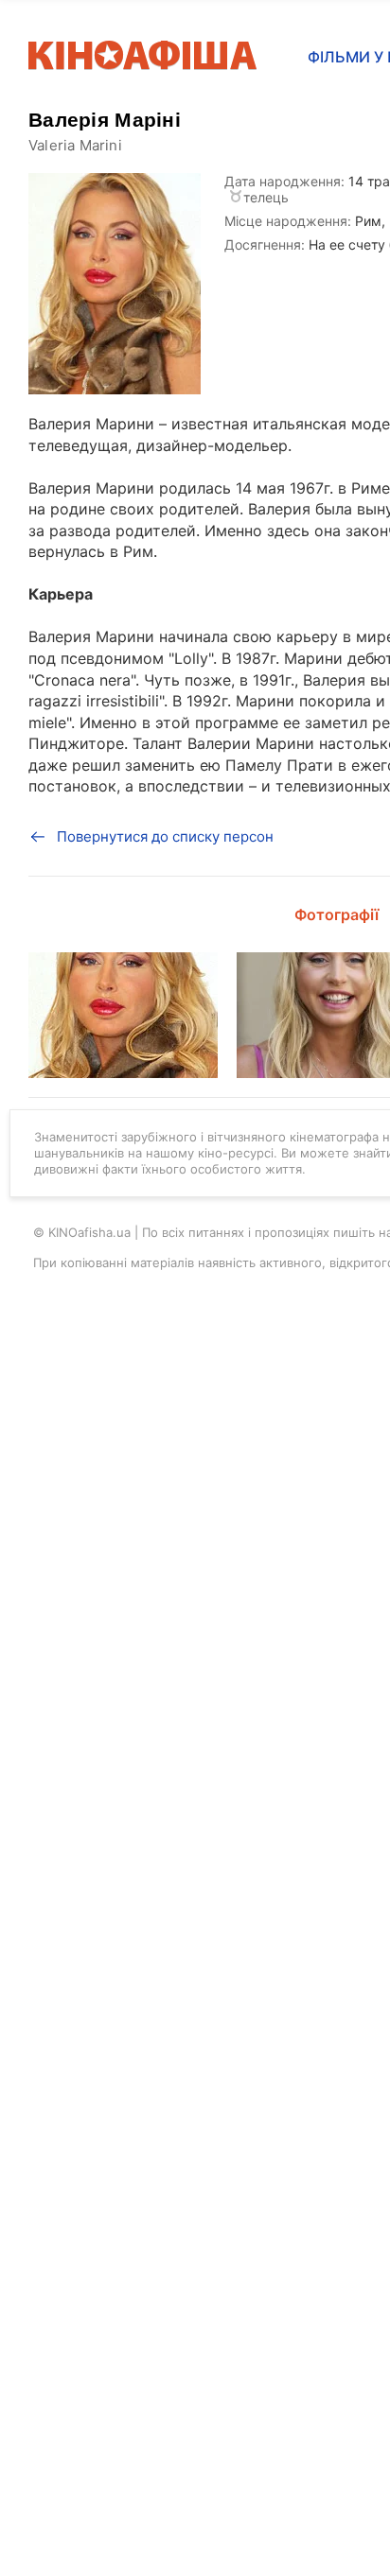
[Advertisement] (195, 884)
